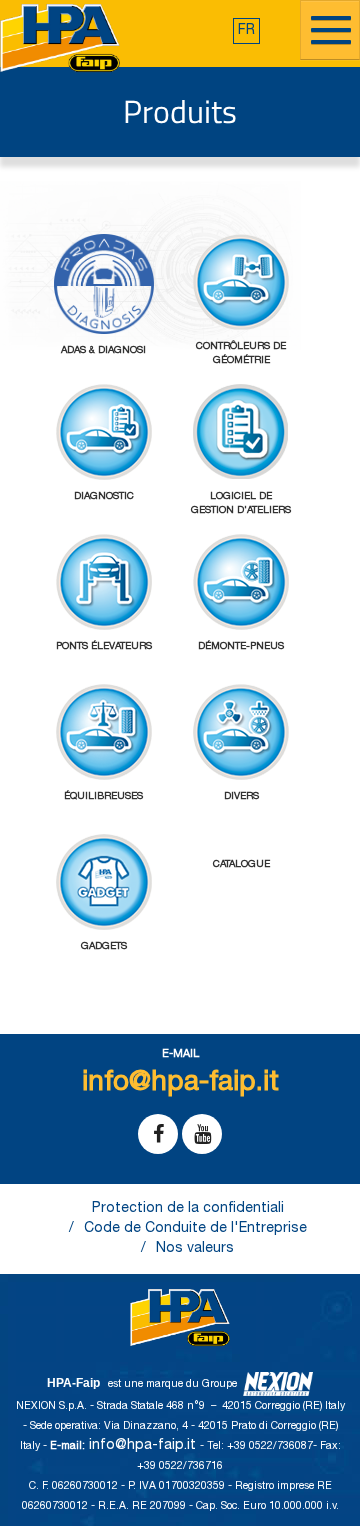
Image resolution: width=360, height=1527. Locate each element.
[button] (246, 31)
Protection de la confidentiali (188, 1209)
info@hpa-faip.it (144, 1446)
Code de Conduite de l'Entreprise (195, 1229)
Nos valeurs (195, 1249)
